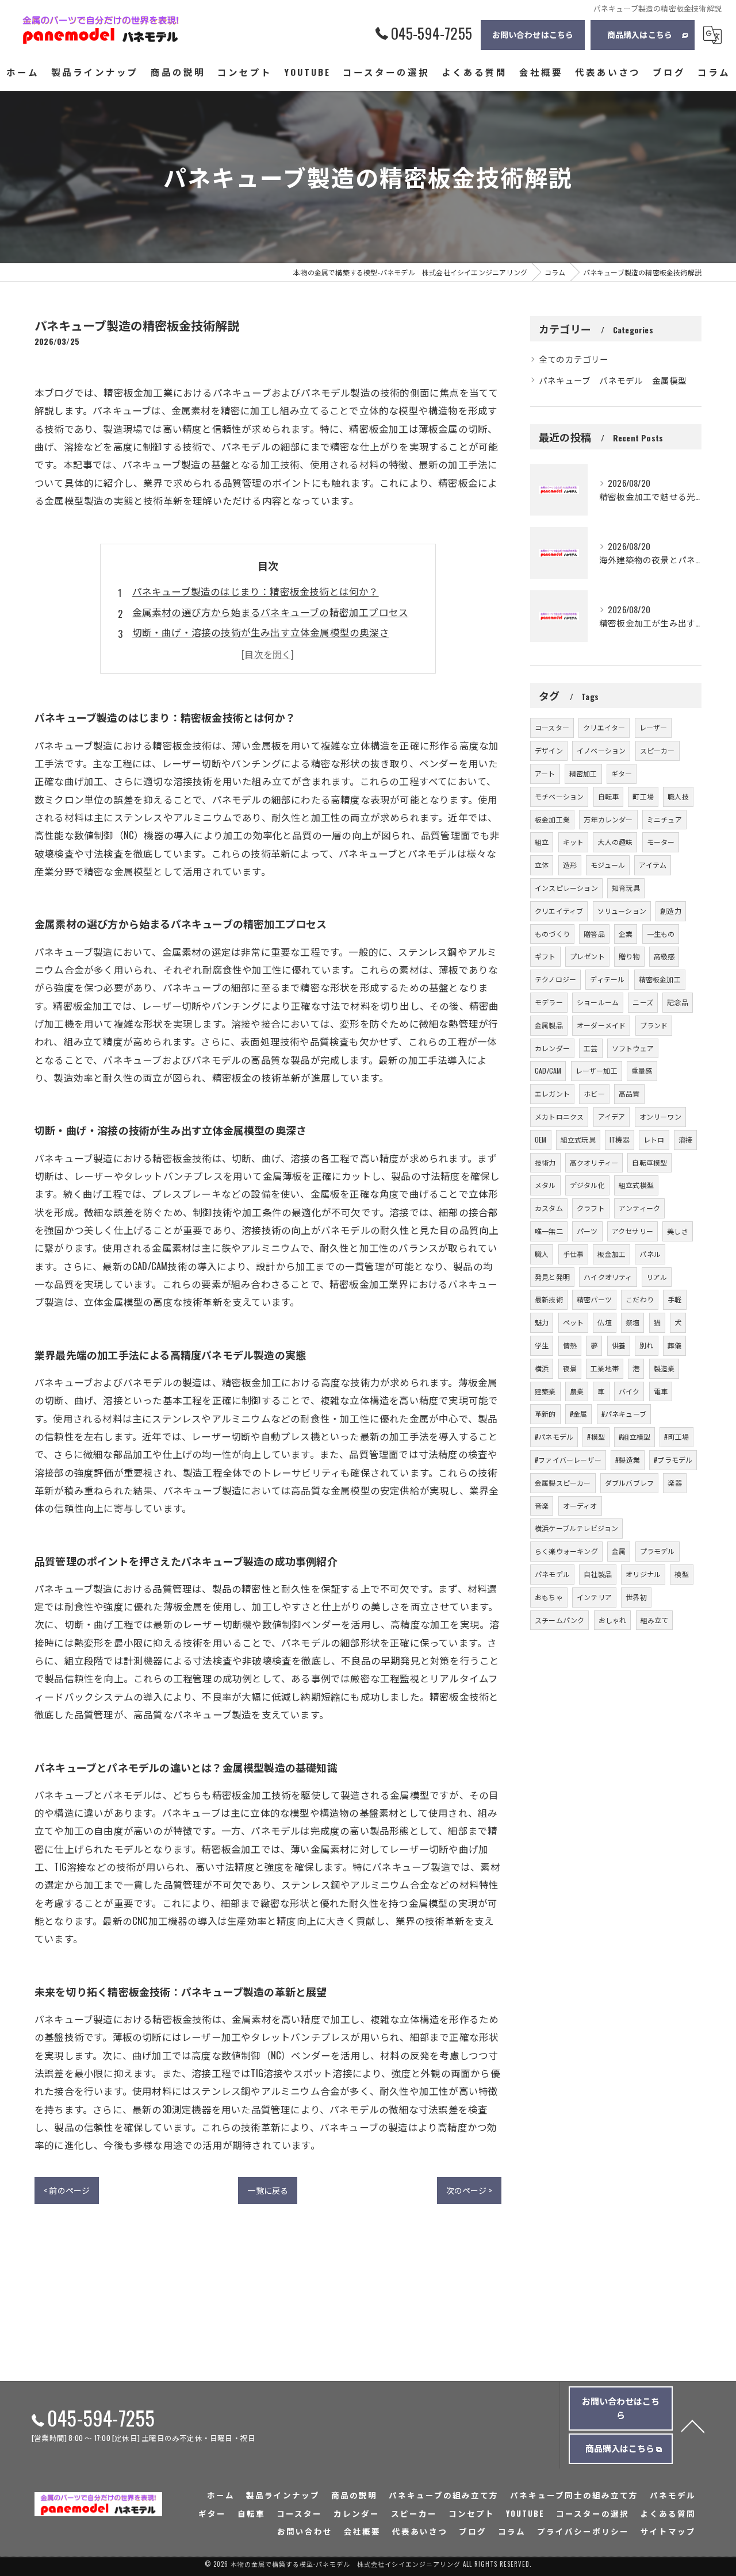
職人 (542, 1254)
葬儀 (674, 1345)
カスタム (549, 1208)
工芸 (591, 1048)
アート (545, 773)
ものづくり (552, 934)
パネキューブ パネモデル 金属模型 (613, 380)
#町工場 (676, 1437)
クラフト (591, 1208)
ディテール (607, 979)
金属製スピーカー (563, 1483)
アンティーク (639, 1208)
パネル (650, 1254)
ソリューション (622, 911)
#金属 (579, 1414)
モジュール (608, 865)
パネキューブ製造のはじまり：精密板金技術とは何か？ (256, 591)
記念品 (678, 1002)
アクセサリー (632, 1231)
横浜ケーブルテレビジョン (576, 1528)
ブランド (654, 1025)
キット (574, 842)
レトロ (654, 1139)
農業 (577, 1391)
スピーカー (658, 750)
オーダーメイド (601, 1025)
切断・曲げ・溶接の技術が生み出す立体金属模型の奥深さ (261, 632)
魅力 (542, 1322)
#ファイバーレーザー (568, 1460)
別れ (646, 1345)
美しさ (678, 1231)
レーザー (653, 727)
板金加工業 (552, 819)
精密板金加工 (660, 979)
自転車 (609, 796)
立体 (542, 865)
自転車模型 (649, 1162)
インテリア (594, 1597)
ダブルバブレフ (629, 1483)
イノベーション (601, 750)
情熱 (570, 1345)
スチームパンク (559, 1620)
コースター (552, 727)
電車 (661, 1391)
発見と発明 (552, 1277)
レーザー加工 (597, 1070)
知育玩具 (626, 888)
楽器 (674, 1483)
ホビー (594, 1093)
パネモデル (552, 1574)
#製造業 (628, 1460)
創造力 (671, 911)
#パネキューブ (624, 1414)
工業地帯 (605, 1368)
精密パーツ (594, 1299)
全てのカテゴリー (574, 359)
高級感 (664, 956)
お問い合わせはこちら (533, 34)
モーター (661, 842)
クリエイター (604, 727)
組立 (542, 842)
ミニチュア (664, 819)
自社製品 (598, 1574)
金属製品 (549, 1025)
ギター (622, 773)
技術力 (545, 1162)
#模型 (596, 1437)
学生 (542, 1345)
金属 (619, 1551)
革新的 (545, 1414)
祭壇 (632, 1322)
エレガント (552, 1093)
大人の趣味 (615, 842)
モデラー (549, 1002)
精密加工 (583, 773)
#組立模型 (635, 1437)
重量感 (642, 1070)
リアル (657, 1277)
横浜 (542, 1368)
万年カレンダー (608, 819)
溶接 (685, 1139)
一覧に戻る (268, 2190)
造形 (570, 865)
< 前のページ (67, 2190)
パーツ (587, 1231)
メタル (545, 1185)
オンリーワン (660, 1116)
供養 (619, 1345)
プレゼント (587, 956)
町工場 (643, 796)
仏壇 (604, 1322)
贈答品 (594, 934)
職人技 (678, 796)
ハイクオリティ (608, 1277)
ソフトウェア (633, 1048)
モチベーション (559, 796)
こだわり (640, 1299)
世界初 (636, 1597)
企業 (626, 934)
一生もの (661, 934)
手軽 (674, 1299)
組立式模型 (636, 1185)
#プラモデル (673, 1460)
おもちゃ (549, 1597)
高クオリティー (594, 1162)
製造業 (664, 1368)
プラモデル (658, 1551)
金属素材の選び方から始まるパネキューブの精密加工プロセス (271, 612)
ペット (574, 1322)
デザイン (549, 750)
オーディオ (580, 1506)
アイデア (612, 1116)
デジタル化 (587, 1185)
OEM (541, 1139)
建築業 (545, 1391)
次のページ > (469, 2190)
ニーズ (643, 1002)
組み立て (655, 1620)
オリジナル (643, 1574)
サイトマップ (668, 2531)
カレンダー (552, 1048)
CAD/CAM (548, 1070)
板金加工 (612, 1254)
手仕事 (574, 1254)
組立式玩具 (578, 1139)
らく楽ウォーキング (566, 1551)
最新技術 (549, 1299)
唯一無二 (549, 1231)
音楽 (542, 1506)
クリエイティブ (559, 911)
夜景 (570, 1368)
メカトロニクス (559, 1116)
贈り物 (629, 956)
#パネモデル (554, 1437)
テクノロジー (555, 979)
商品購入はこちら (640, 34)
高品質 (629, 1093)
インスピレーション (566, 888)
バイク (629, 1391)
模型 (681, 1574)
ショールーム (598, 1002)
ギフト (545, 956)
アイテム (653, 865)
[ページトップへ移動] (693, 2425)
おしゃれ (613, 1620)
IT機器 (620, 1139)
